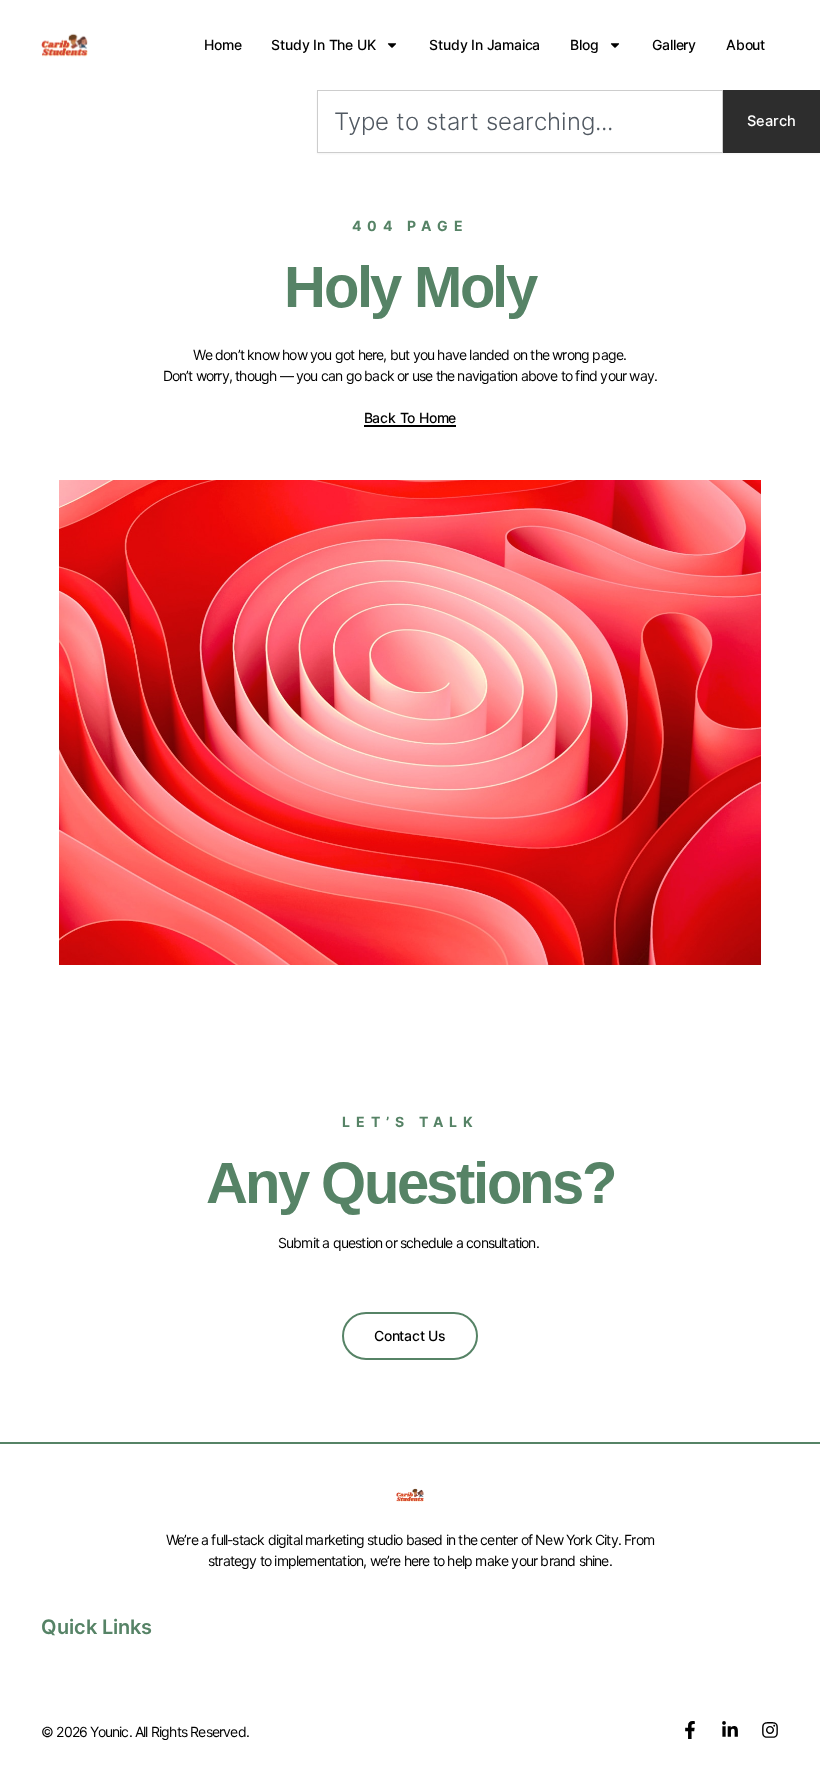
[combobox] (520, 121)
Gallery (674, 44)
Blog (584, 44)
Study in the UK (323, 44)
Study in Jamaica (484, 44)
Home (222, 44)
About (745, 44)
